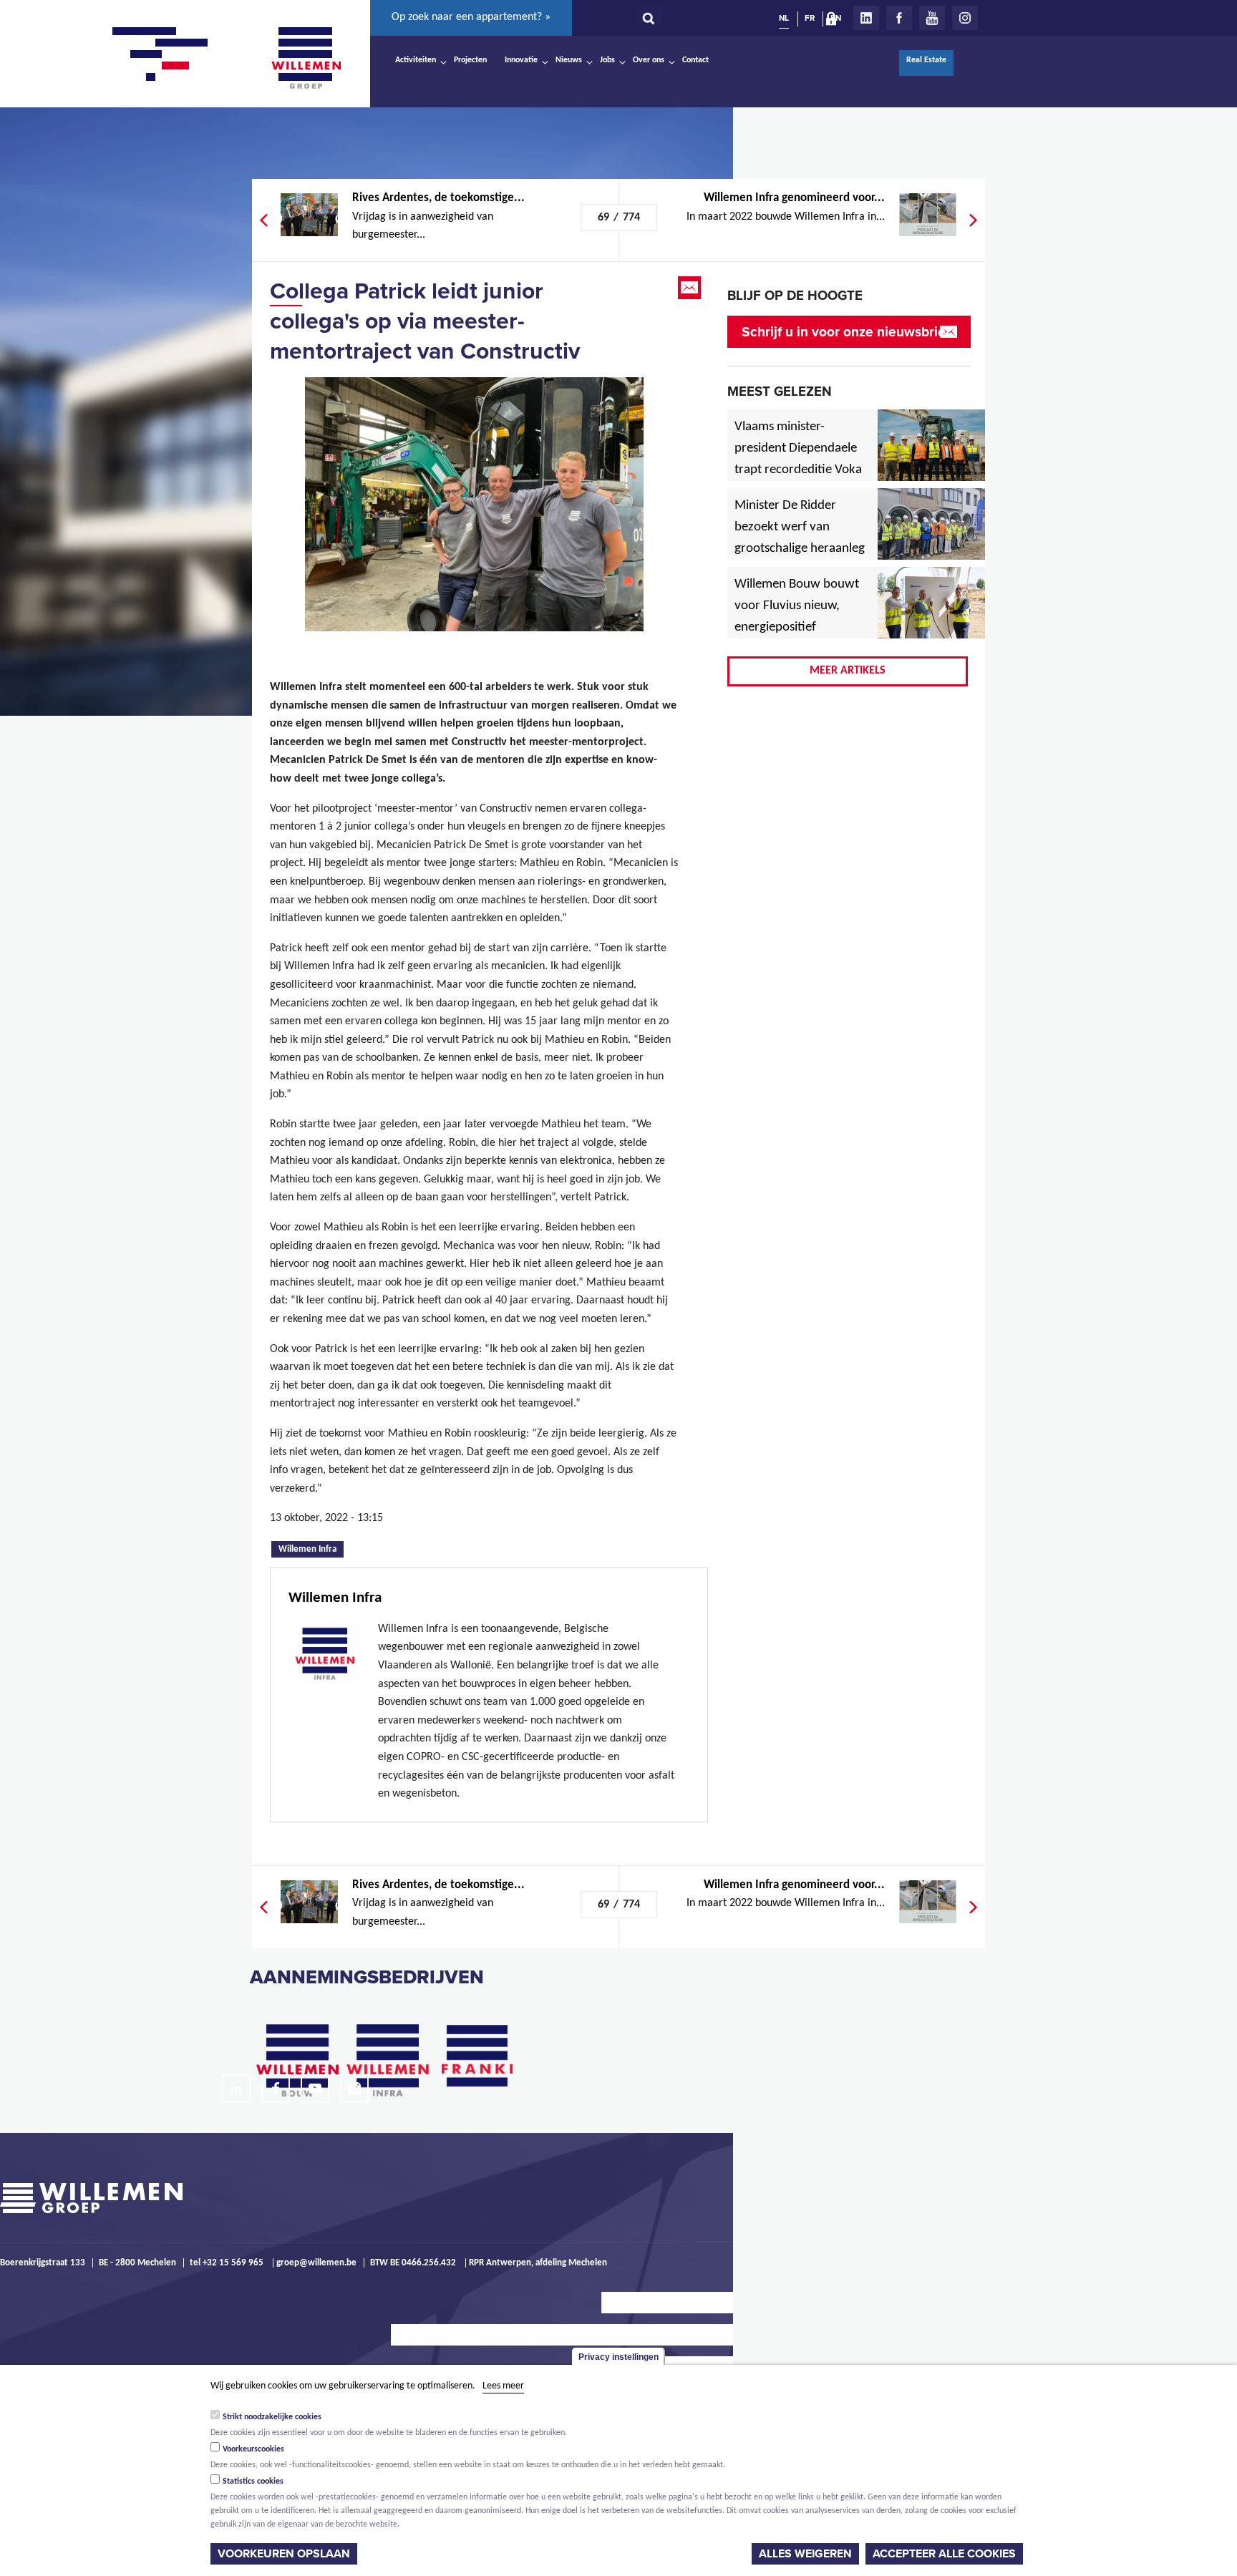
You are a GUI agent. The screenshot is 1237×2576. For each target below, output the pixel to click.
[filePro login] (835, 21)
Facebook (899, 18)
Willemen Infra (311, 1548)
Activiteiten (416, 60)
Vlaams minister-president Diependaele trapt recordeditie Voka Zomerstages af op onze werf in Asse (799, 470)
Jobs (607, 60)
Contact (695, 60)
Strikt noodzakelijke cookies (272, 2417)
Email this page (691, 288)
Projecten (470, 60)
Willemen (306, 58)
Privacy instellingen (618, 2357)
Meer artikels (848, 671)
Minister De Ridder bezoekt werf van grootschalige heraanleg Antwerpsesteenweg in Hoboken (800, 549)
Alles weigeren (805, 2554)
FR (810, 18)
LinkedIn (866, 18)
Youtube (932, 18)
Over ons (649, 60)
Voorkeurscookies (253, 2449)
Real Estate (926, 60)
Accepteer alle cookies (944, 2554)
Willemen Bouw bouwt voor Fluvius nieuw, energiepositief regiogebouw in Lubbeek (797, 628)
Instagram (965, 18)
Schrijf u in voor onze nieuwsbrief (846, 332)
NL (784, 18)
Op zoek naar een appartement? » (471, 17)
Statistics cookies (253, 2482)
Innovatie (521, 60)
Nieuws (569, 60)
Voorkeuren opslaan (284, 2554)
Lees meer (503, 2386)
